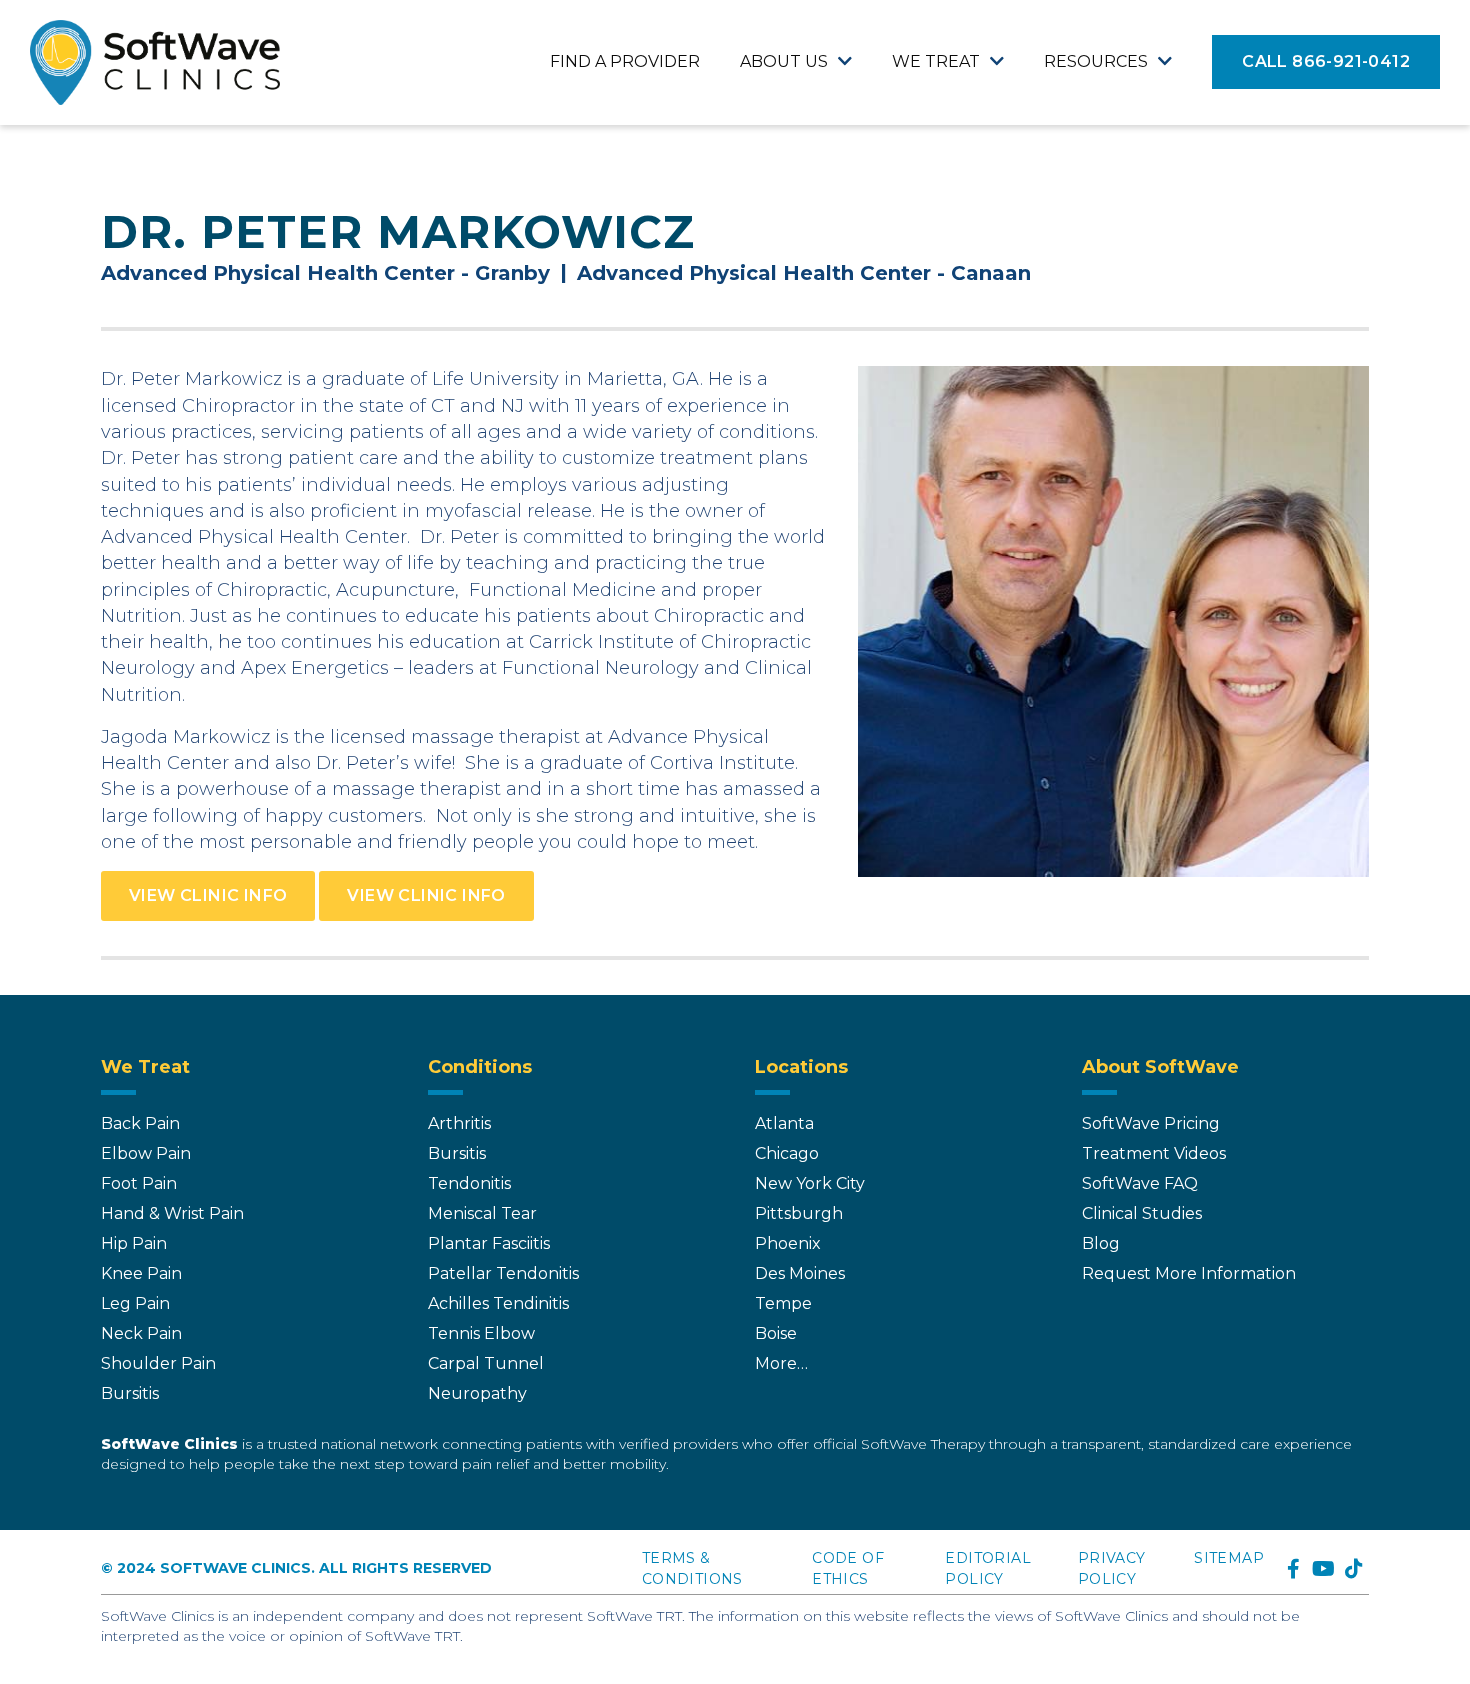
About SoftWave (1160, 1067)
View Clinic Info (208, 895)
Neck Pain (141, 1333)
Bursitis (130, 1393)
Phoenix (788, 1243)
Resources (1096, 61)
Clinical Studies (1142, 1213)
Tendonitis (469, 1183)
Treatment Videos (1154, 1153)
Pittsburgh (799, 1213)
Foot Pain (139, 1183)
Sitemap (1229, 1558)
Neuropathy (477, 1393)
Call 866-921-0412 (1326, 61)
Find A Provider (625, 61)
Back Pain (140, 1123)
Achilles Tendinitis (498, 1303)
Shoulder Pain (158, 1363)
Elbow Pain (146, 1153)
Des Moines (800, 1273)
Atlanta (784, 1123)
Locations (801, 1067)
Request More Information (1189, 1273)
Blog (1101, 1243)
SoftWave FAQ (1140, 1183)
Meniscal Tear (482, 1213)
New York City (810, 1183)
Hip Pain (134, 1243)
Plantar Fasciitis (489, 1243)
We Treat (936, 61)
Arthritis (459, 1123)
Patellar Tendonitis (503, 1273)
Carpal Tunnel (486, 1363)
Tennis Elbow (481, 1333)
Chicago (787, 1153)
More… (781, 1363)
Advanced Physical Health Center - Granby (325, 273)
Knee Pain (141, 1273)
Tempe (783, 1303)
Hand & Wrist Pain (172, 1213)
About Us (784, 61)
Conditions (480, 1067)
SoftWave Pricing (1151, 1123)
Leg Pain (135, 1303)
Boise (776, 1333)
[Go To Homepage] (155, 62)
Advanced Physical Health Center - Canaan (804, 273)
